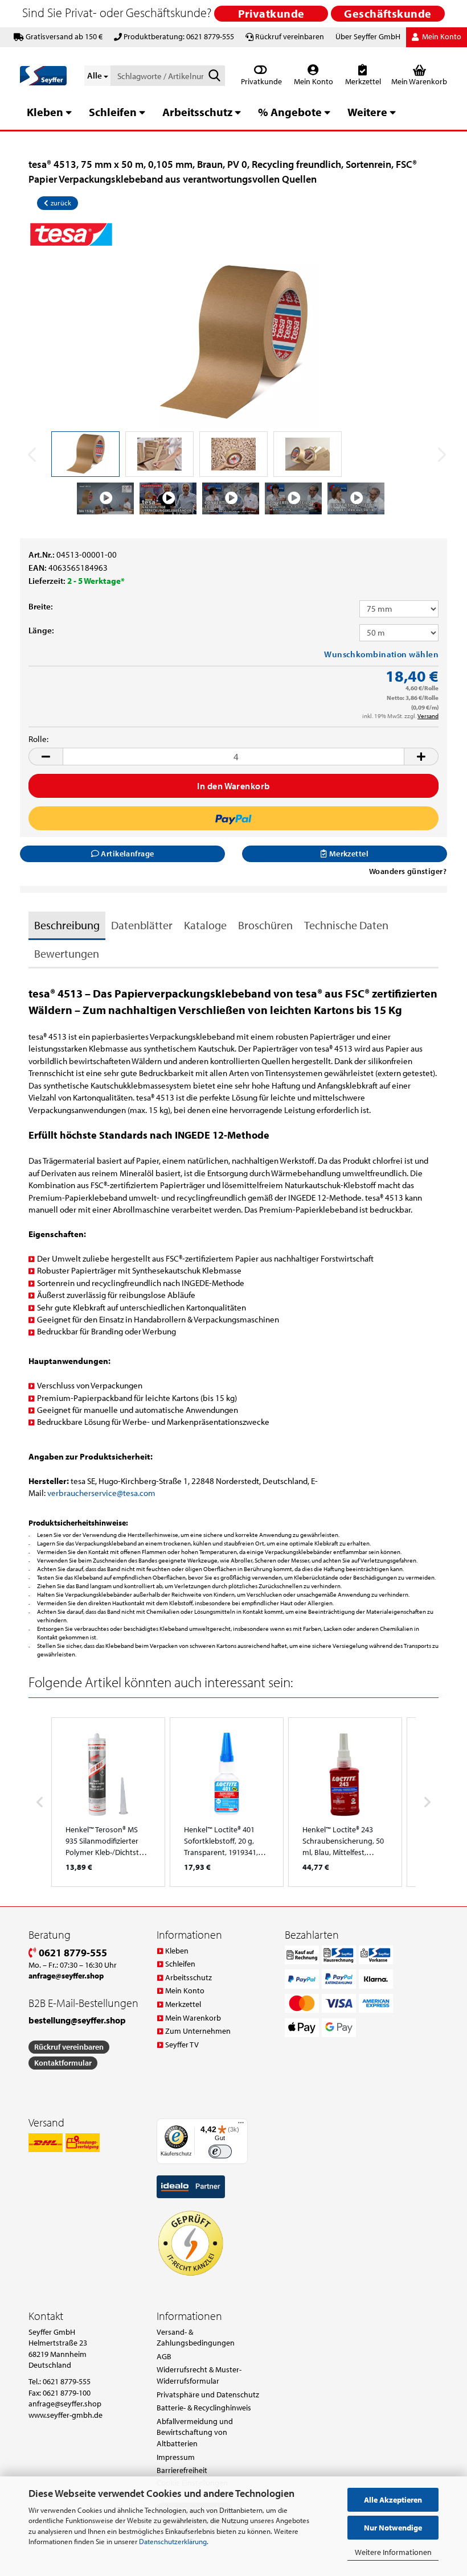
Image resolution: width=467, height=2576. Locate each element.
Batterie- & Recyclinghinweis (204, 2408)
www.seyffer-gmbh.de (65, 2415)
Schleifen (113, 112)
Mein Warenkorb (193, 2018)
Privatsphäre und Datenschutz (208, 2394)
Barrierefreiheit (182, 2470)
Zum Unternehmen (198, 2031)
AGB (164, 2356)
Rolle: (38, 739)
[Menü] (241, 2125)
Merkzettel (362, 81)
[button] (46, 757)
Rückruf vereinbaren (290, 36)
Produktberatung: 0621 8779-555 (179, 36)
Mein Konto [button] (441, 36)
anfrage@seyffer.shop (65, 2404)
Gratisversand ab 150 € (64, 36)
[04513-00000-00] (233, 342)
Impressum (176, 2457)
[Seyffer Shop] (44, 76)
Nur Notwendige (393, 2528)
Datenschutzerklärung (173, 2541)
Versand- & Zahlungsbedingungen (196, 2338)
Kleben (45, 112)
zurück (60, 203)
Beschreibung (67, 925)
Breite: (41, 606)
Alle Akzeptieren (393, 2500)
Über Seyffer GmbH (368, 36)
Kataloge (205, 925)
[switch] (220, 2152)
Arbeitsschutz (197, 112)
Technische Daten (346, 925)
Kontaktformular (63, 2063)
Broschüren (265, 925)
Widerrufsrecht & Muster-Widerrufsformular (199, 2375)
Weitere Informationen (393, 2552)
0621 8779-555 (72, 1953)
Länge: (41, 630)
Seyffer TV (182, 2045)
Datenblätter (142, 925)
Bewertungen (67, 953)
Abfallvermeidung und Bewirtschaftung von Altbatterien (195, 2432)
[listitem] (108, 1802)
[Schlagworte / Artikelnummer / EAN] (214, 76)
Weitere (367, 112)
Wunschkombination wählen (381, 654)
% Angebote (290, 112)
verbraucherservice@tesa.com (101, 1493)
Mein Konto (313, 81)
